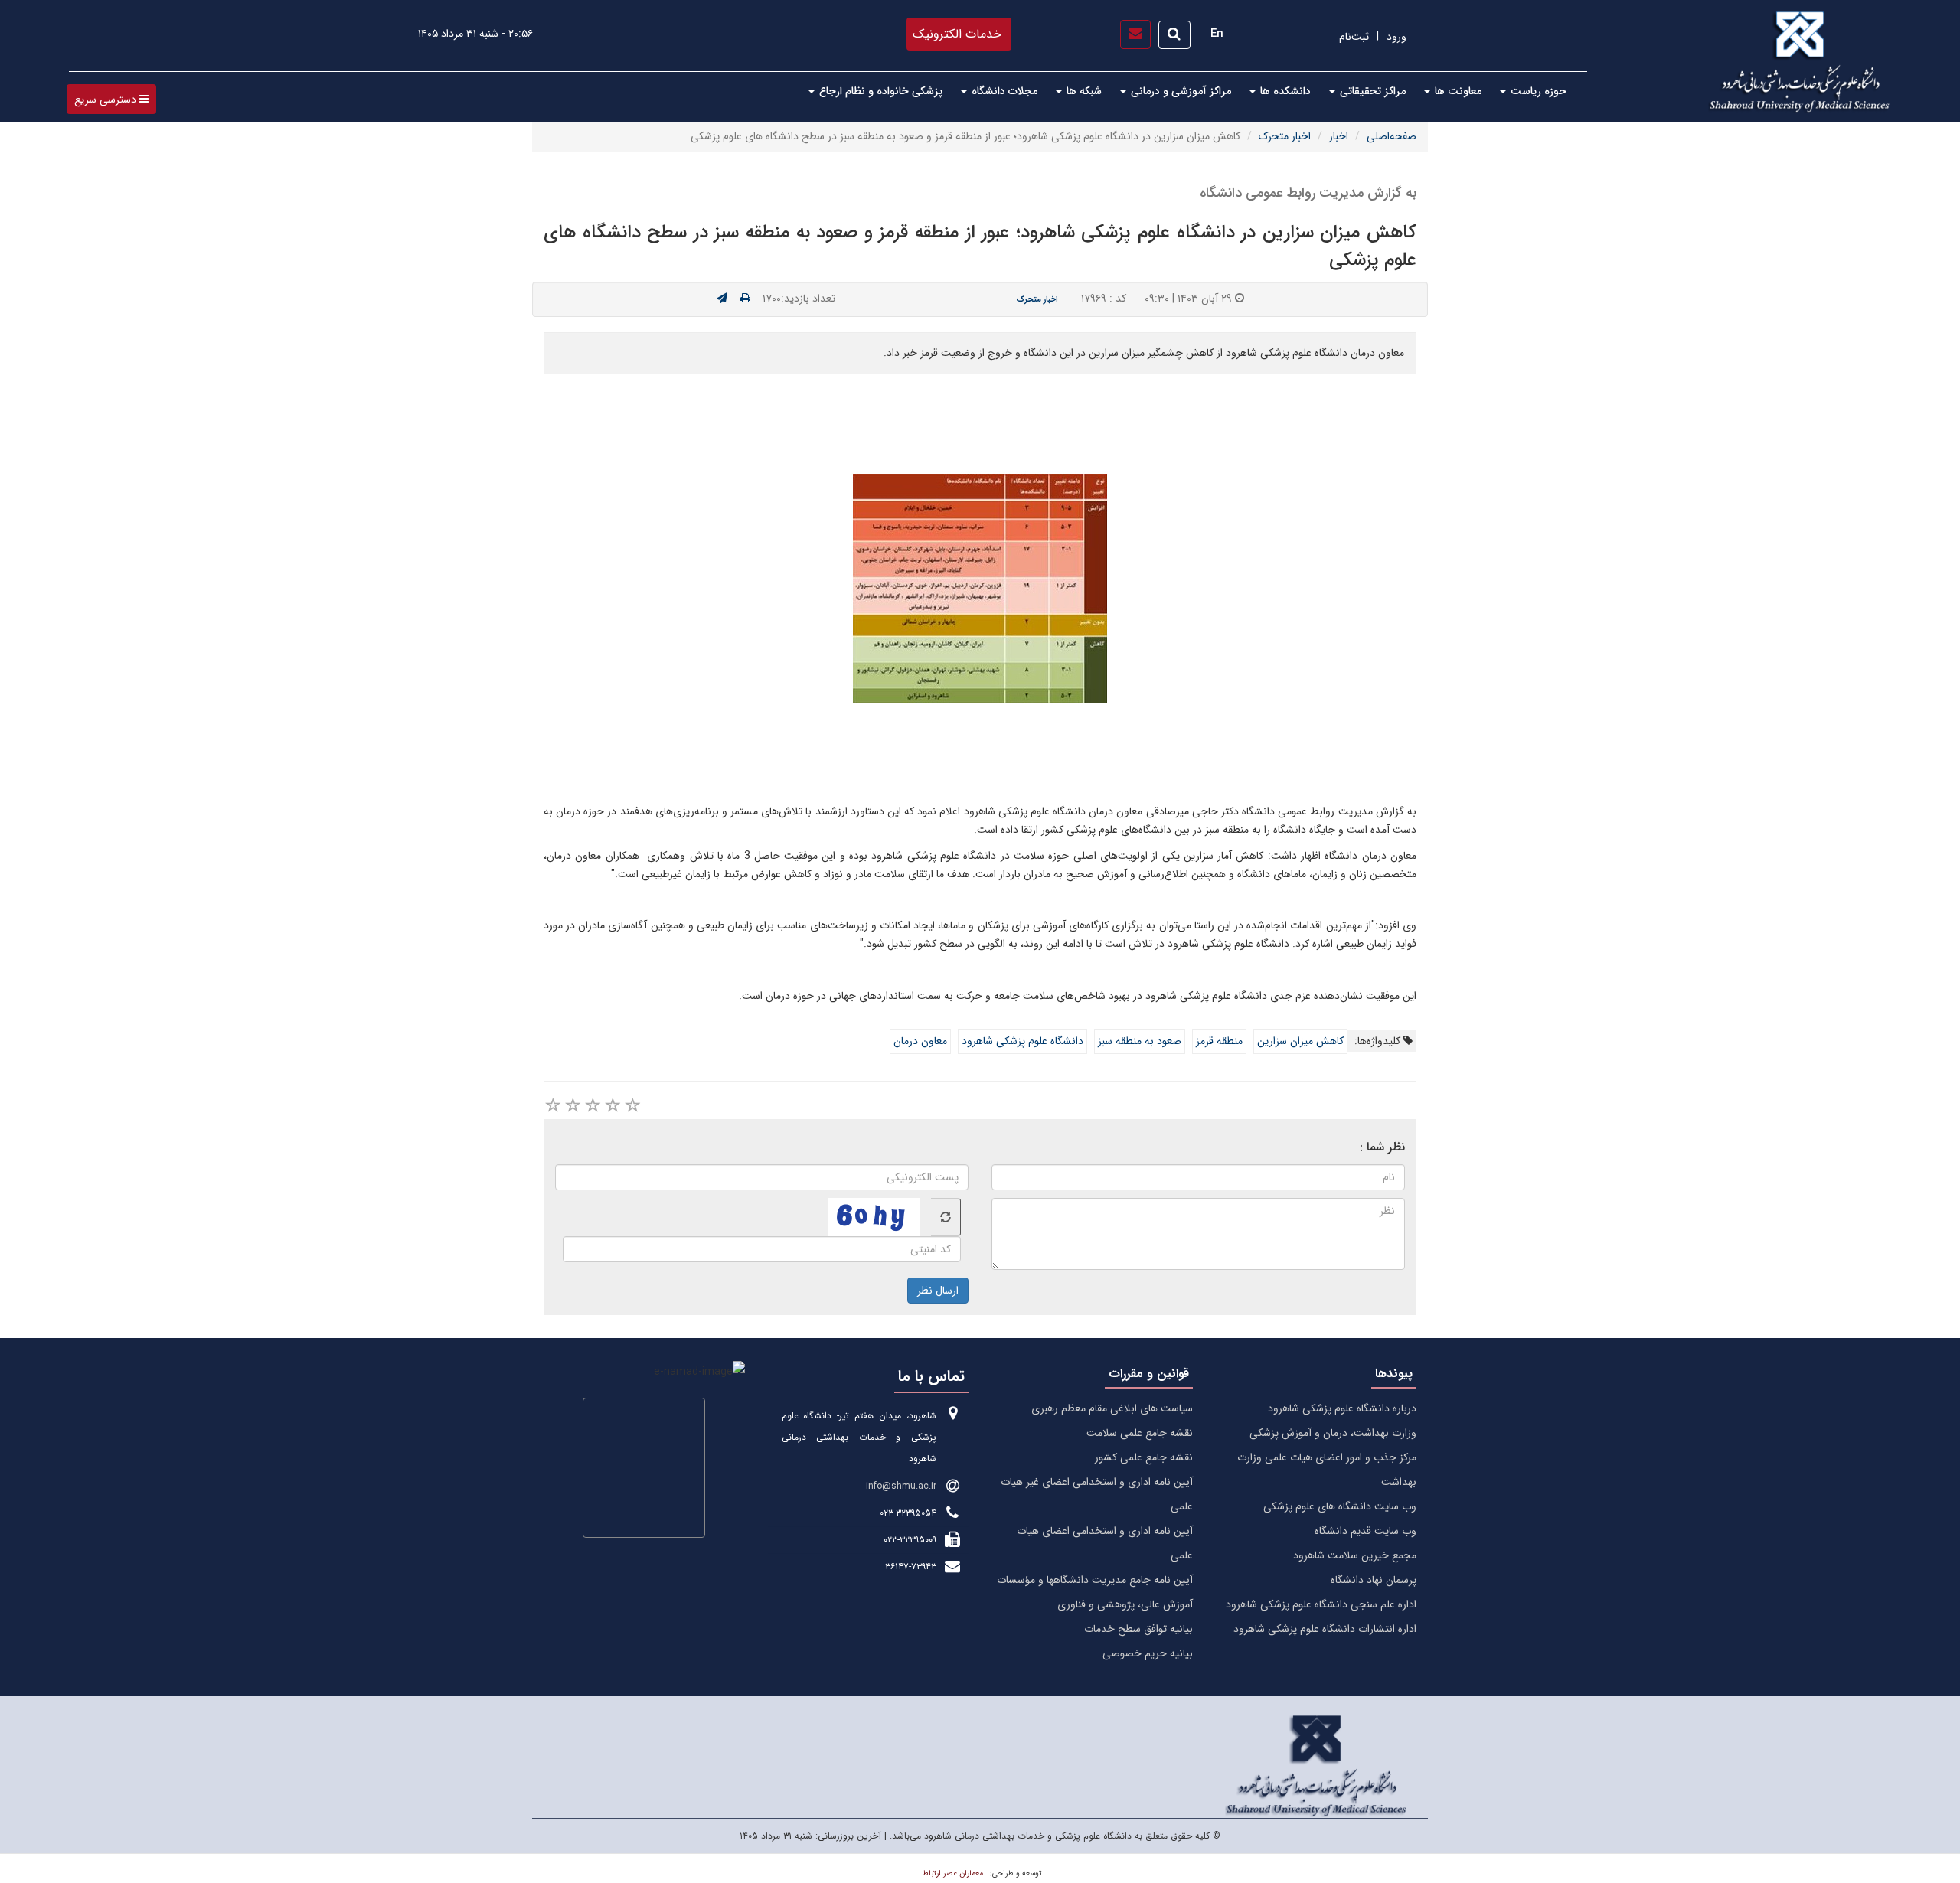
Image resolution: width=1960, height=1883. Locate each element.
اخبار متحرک (1285, 136)
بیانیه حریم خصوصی (1148, 1653)
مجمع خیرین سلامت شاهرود (1355, 1555)
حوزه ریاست (1537, 91)
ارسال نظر (938, 1291)
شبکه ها (1083, 91)
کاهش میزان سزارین (1300, 1041)
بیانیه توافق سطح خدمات (1138, 1629)
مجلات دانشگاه (1003, 91)
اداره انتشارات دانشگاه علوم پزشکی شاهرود (1325, 1629)
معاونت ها (1457, 91)
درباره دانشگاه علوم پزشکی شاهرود (1342, 1408)
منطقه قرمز (1219, 1041)
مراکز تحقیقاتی (1371, 91)
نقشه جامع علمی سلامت (1140, 1433)
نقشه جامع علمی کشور (1144, 1457)
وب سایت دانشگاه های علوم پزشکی (1340, 1506)
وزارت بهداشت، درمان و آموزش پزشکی (1333, 1433)
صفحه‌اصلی (1392, 136)
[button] (111, 99)
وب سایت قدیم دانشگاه (1365, 1531)
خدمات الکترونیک (957, 34)
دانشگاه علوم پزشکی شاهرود (1022, 1041)
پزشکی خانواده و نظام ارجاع (879, 91)
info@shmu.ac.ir (901, 1486)
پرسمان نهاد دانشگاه (1374, 1580)
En (1217, 34)
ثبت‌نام (1354, 37)
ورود (1396, 37)
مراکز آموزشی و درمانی (1179, 91)
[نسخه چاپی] (745, 299)
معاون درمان (920, 1041)
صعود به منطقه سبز (1140, 1041)
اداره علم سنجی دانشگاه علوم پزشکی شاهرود (1321, 1604)
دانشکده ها (1284, 91)
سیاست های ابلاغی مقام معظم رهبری (1112, 1408)
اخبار (1339, 136)
